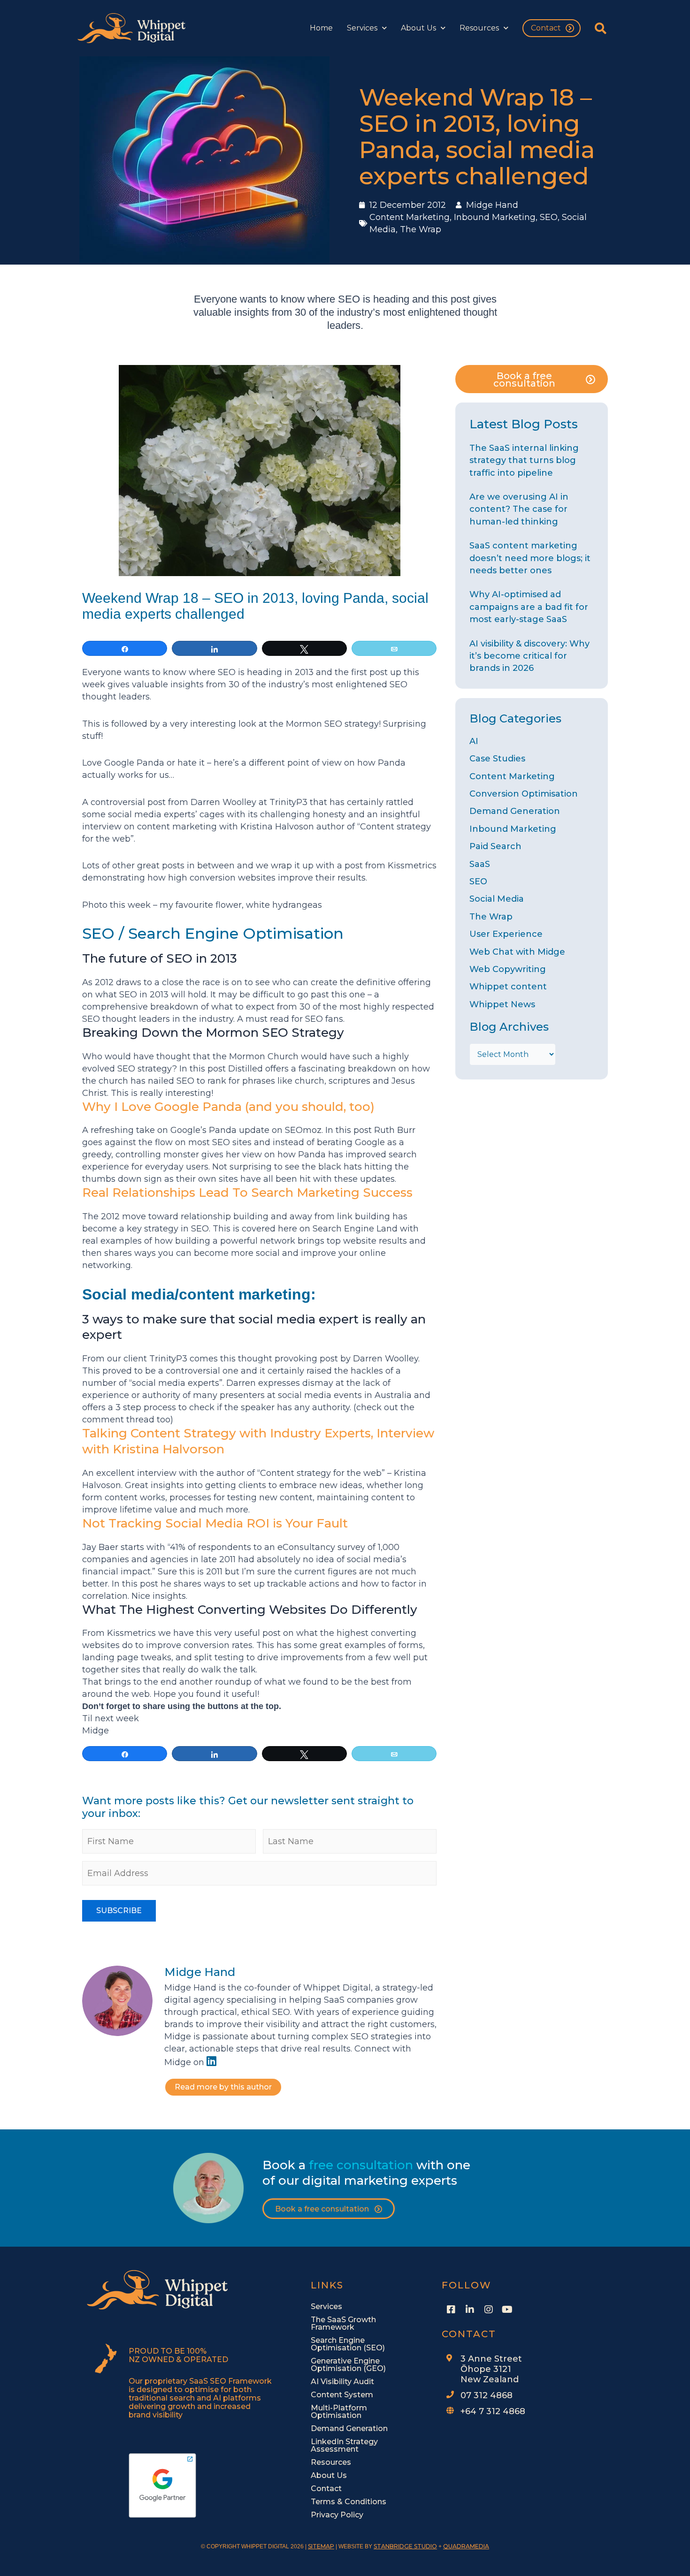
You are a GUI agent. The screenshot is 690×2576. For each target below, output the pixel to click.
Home (321, 28)
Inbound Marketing (495, 217)
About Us (418, 28)
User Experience (506, 934)
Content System (342, 2395)
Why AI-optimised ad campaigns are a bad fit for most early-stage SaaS (529, 607)
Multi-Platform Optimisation (339, 2412)
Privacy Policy (337, 2515)
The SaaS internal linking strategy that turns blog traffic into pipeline (524, 460)
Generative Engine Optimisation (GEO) (348, 2365)
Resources (479, 28)
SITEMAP (321, 2546)
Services (362, 28)
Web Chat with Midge (517, 952)
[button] (601, 28)
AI (474, 741)
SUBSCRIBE (119, 1911)
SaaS (480, 864)
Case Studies (497, 759)
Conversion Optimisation (524, 794)
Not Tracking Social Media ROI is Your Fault (215, 1523)
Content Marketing (410, 217)
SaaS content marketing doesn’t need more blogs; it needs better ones (530, 558)
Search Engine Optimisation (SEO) (348, 2344)
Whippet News (502, 1004)
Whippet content (508, 987)
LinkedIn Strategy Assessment (344, 2445)
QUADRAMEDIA (466, 2546)
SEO (549, 217)
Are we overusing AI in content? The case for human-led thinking (519, 509)
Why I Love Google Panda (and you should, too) (228, 1107)
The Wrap (421, 229)
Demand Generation (515, 811)
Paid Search (495, 846)
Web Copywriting (508, 969)
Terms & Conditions (349, 2502)
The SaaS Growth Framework (343, 2323)
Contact (546, 28)
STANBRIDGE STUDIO (405, 2546)
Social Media (497, 899)
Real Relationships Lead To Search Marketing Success (247, 1193)
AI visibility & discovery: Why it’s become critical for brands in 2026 (529, 656)
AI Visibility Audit (342, 2382)
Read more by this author (223, 2087)
